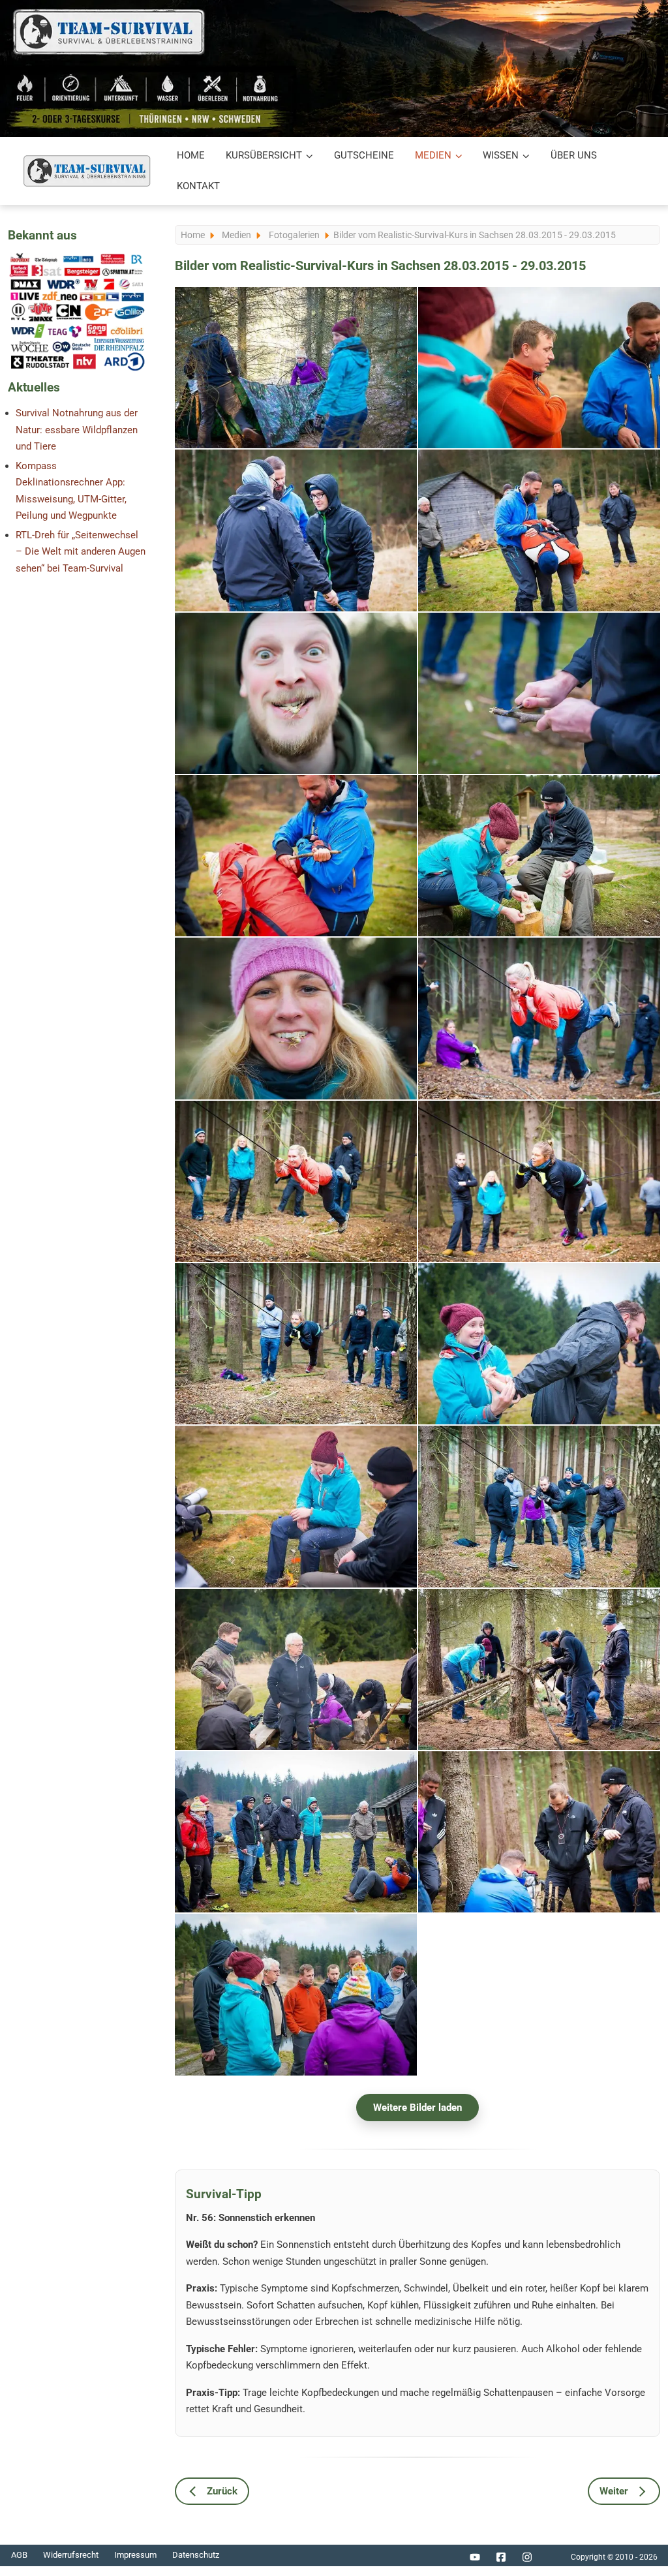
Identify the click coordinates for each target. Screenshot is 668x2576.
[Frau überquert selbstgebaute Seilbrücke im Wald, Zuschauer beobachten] (296, 1181)
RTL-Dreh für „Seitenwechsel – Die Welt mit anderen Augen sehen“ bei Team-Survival (81, 552)
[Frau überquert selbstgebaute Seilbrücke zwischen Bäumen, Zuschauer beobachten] (296, 1344)
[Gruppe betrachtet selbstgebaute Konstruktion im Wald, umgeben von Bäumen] (539, 1832)
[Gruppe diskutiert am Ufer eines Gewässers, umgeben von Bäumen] (296, 1994)
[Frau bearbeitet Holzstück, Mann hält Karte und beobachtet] (539, 856)
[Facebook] (501, 2557)
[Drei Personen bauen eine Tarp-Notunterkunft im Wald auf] (296, 368)
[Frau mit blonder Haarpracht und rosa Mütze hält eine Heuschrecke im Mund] (296, 1018)
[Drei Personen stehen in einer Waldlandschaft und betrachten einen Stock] (296, 530)
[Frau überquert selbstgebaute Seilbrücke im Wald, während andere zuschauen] (539, 1018)
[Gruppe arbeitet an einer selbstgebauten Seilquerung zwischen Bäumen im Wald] (539, 1506)
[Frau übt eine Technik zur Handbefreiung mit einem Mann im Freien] (539, 1344)
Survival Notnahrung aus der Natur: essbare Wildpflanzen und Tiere (77, 430)
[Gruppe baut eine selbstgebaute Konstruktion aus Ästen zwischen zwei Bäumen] (539, 1669)
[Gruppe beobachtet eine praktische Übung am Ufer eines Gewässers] (296, 1832)
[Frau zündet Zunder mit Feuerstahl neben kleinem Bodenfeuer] (296, 1506)
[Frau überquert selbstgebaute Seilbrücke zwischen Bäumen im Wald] (539, 1181)
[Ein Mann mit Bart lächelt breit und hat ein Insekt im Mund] (296, 693)
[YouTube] (475, 2557)
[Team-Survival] (87, 171)
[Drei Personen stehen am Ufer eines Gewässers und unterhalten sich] (539, 368)
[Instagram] (527, 2557)
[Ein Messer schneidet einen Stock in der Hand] (539, 693)
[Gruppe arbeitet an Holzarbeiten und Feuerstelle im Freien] (296, 1669)
